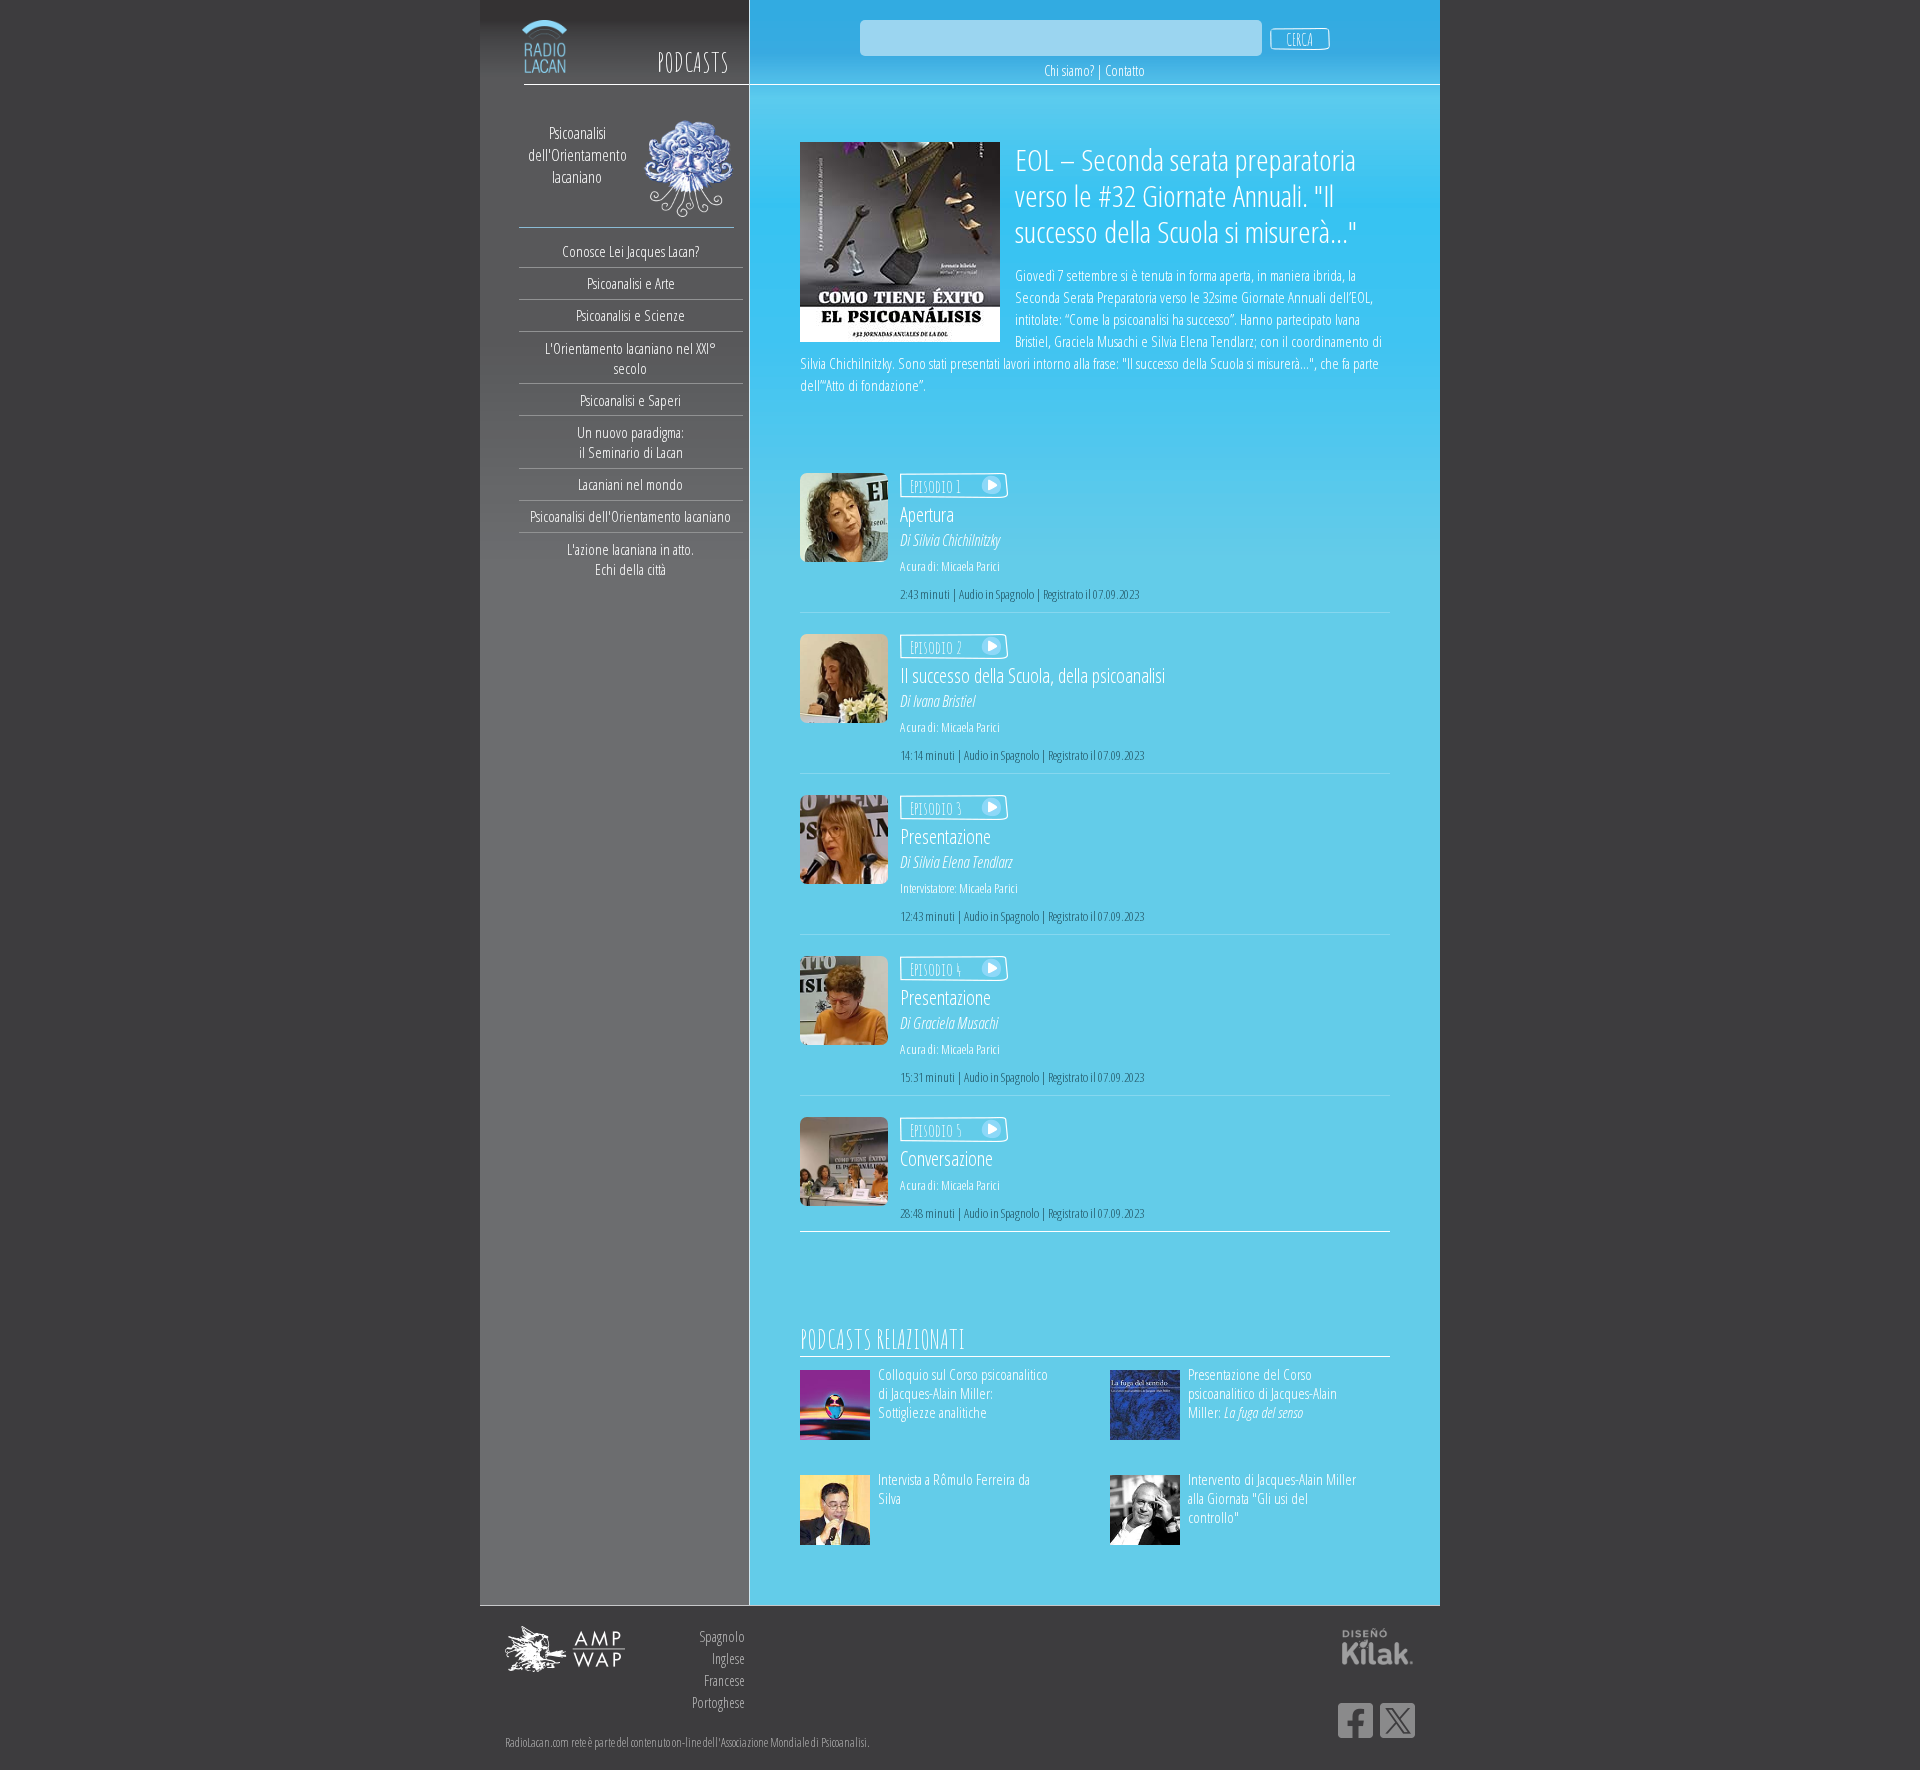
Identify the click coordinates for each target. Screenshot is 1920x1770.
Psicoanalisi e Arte (631, 283)
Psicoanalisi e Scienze (630, 315)
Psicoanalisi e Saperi (630, 400)
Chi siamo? (1069, 70)
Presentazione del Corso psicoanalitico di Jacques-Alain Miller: (1262, 1393)
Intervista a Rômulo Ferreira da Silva (954, 1488)
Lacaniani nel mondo (630, 484)
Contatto (1125, 70)
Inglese (728, 1658)
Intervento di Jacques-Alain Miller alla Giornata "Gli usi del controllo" (1272, 1498)
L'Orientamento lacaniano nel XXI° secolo (630, 358)
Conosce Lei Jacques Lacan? (630, 251)
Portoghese (718, 1702)
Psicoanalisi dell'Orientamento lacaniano (630, 516)
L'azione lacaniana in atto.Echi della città (630, 559)
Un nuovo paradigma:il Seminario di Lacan (630, 442)
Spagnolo (722, 1636)
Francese (724, 1680)
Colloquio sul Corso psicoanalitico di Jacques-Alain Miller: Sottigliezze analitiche (963, 1393)
